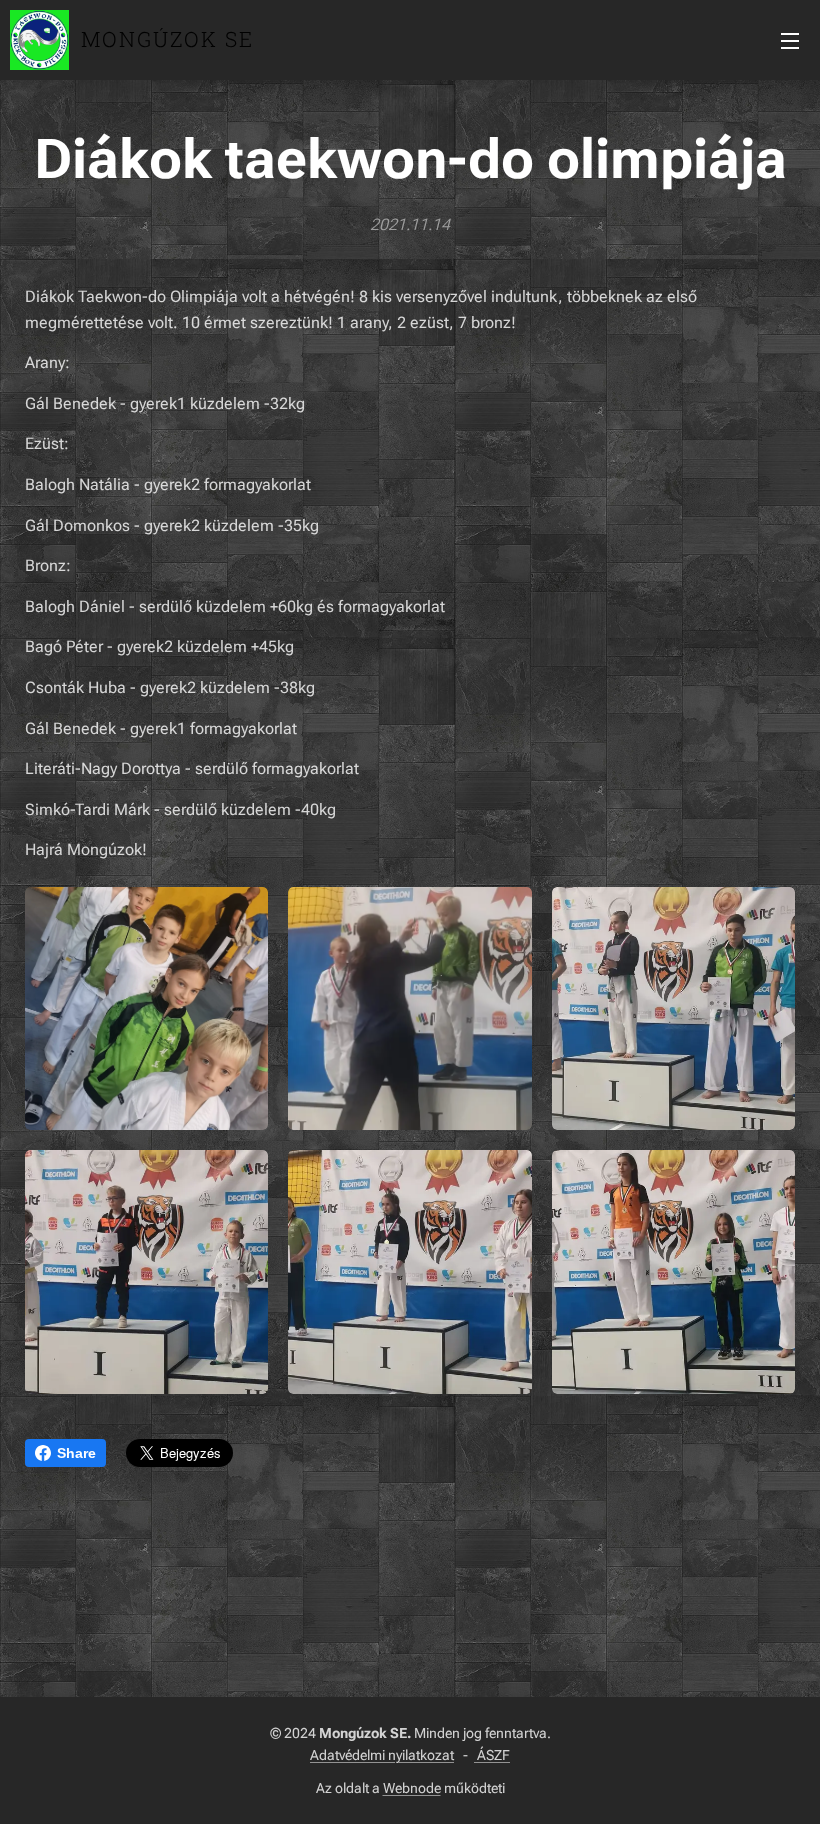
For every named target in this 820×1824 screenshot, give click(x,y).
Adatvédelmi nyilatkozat (382, 1755)
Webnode (412, 1788)
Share (76, 1453)
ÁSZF (492, 1755)
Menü (790, 40)
